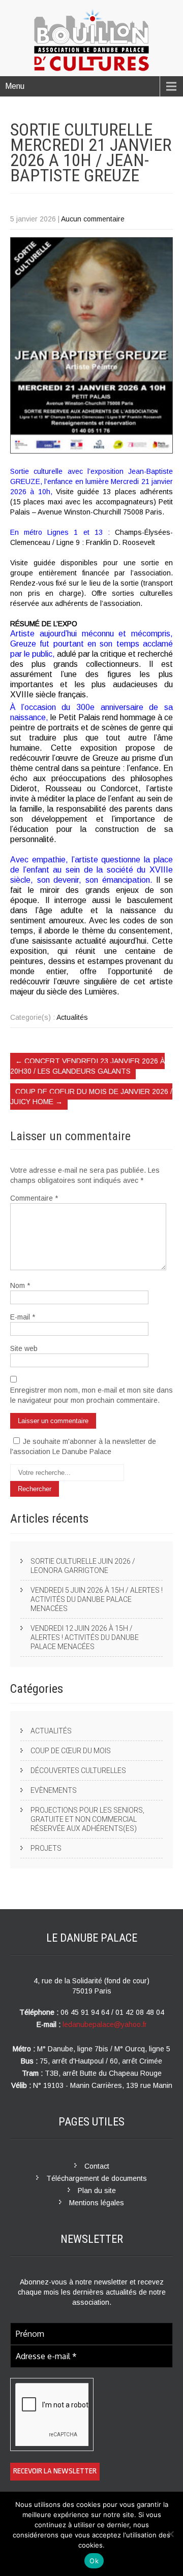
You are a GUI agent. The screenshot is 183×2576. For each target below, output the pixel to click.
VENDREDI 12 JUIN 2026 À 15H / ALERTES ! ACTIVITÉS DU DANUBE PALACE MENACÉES (85, 1637)
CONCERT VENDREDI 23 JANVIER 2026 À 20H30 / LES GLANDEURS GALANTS (87, 1066)
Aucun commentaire (93, 219)
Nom (20, 1285)
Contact (97, 2166)
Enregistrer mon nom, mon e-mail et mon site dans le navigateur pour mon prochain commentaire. (91, 1395)
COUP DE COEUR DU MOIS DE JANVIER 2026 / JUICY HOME (91, 1097)
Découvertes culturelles (78, 1770)
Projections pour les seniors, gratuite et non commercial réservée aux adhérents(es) (87, 1819)
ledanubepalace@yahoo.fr (105, 2024)
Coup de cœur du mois (71, 1751)
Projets (46, 1848)
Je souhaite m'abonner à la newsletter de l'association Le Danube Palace (83, 1446)
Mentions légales (97, 2203)
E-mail (23, 1317)
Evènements (54, 1790)
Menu (15, 86)
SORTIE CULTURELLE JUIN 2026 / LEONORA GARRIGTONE (83, 1566)
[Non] (170, 2534)
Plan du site (97, 2191)
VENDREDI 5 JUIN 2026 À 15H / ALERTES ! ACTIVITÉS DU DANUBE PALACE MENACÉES (97, 1599)
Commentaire (34, 1198)
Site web (24, 1348)
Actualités (72, 1017)
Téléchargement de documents (97, 2178)
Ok (94, 2561)
